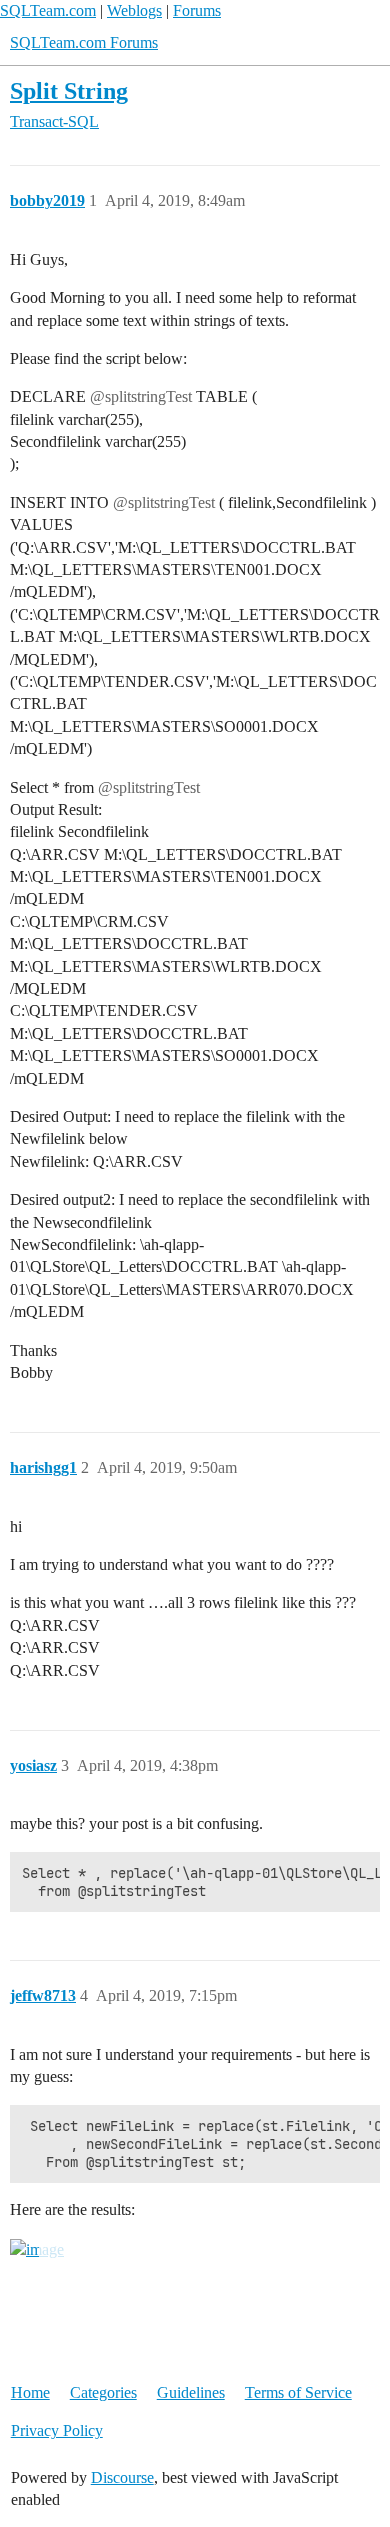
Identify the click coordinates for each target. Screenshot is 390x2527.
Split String (69, 90)
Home (30, 2392)
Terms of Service (298, 2392)
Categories (103, 2392)
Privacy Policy (57, 2430)
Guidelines (191, 2392)
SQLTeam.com (48, 10)
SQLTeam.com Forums (84, 42)
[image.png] (37, 2250)
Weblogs (134, 10)
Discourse (122, 2477)
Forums (197, 10)
